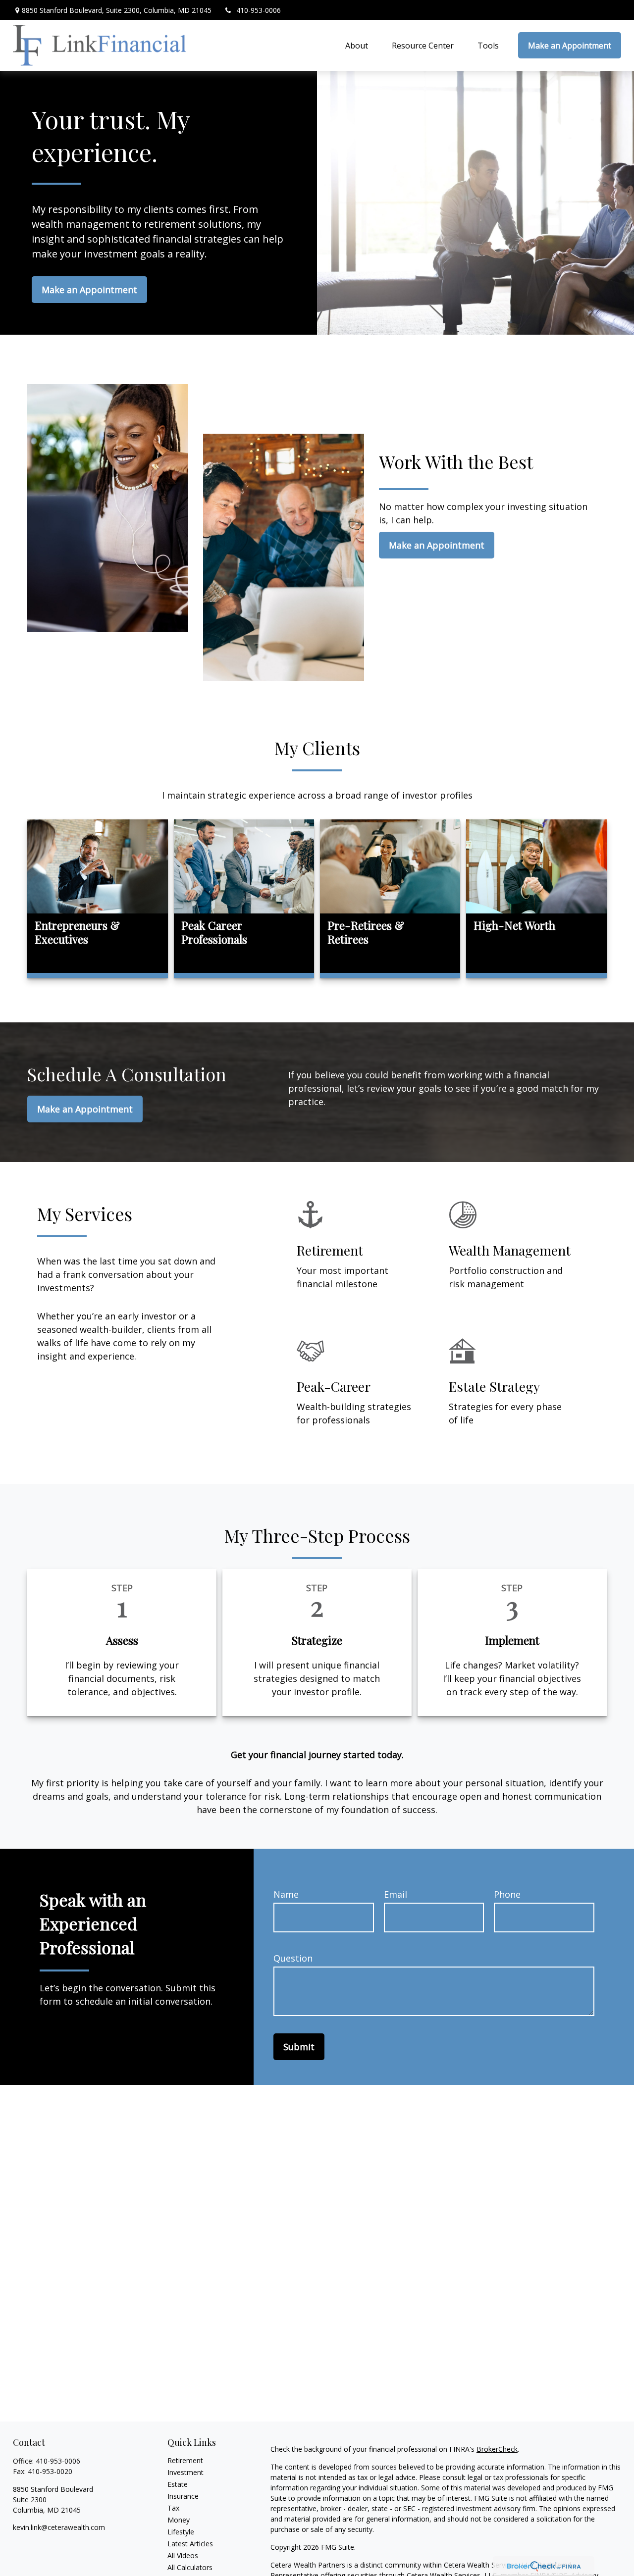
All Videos (183, 2555)
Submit (299, 2047)
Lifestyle (181, 2532)
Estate (178, 2484)
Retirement (185, 2460)
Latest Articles (190, 2544)
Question (293, 1958)
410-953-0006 (259, 10)
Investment (185, 2472)
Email (396, 1894)
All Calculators (190, 2567)
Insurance (183, 2496)
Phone (507, 1894)
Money (179, 2520)
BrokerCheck (497, 2449)
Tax (173, 2508)
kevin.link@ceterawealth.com (59, 2527)
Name (286, 1894)
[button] (357, 46)
